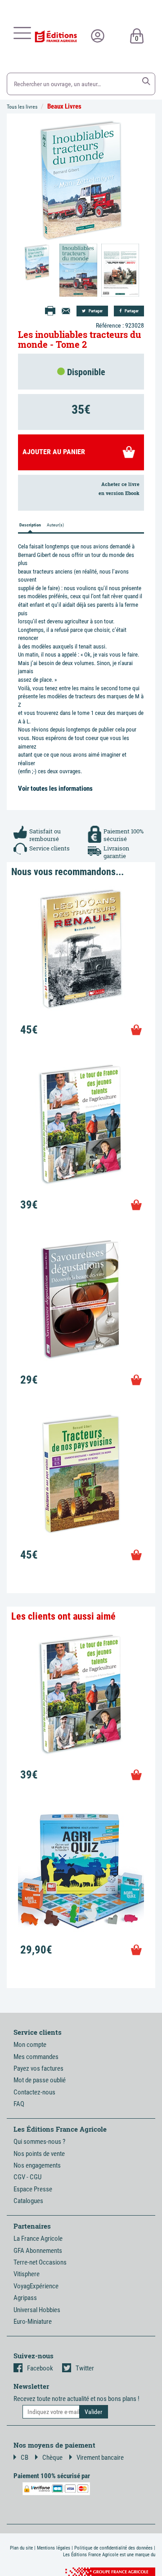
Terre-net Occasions (40, 2262)
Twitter (85, 2368)
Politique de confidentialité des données (113, 2548)
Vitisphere (27, 2274)
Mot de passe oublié (40, 2080)
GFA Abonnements (38, 2251)
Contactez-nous (34, 2092)
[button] (146, 81)
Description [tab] (30, 525)
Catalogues (28, 2201)
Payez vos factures (38, 2068)
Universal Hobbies (37, 2310)
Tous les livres (22, 107)
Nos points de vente (39, 2154)
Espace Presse (33, 2189)
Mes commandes (36, 2057)
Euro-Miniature (33, 2322)
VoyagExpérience (36, 2286)
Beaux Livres (64, 106)
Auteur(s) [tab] (55, 525)
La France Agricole (38, 2239)
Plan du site (21, 2548)
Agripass (25, 2298)
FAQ (19, 2104)
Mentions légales (54, 2548)
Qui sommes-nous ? (39, 2142)
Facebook (40, 2368)
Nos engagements (37, 2165)
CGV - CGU (27, 2177)
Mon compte (30, 2045)
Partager (95, 311)
